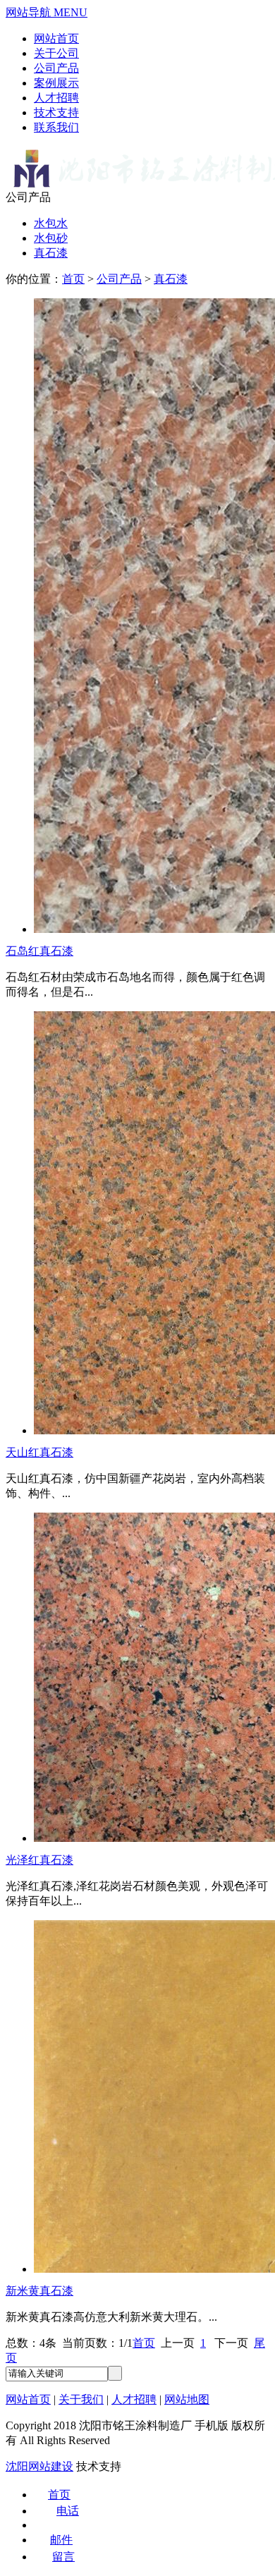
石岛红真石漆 (39, 951)
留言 (63, 2557)
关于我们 (81, 2399)
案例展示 (56, 83)
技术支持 (56, 112)
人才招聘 (56, 98)
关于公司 (56, 53)
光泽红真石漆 (39, 1860)
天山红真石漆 (39, 1452)
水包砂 (51, 238)
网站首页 (56, 38)
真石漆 (51, 253)
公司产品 (56, 68)
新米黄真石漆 (39, 2291)
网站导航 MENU (47, 12)
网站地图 (187, 2399)
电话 (68, 2511)
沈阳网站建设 (39, 2466)
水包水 (51, 223)
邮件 (61, 2540)
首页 (73, 279)
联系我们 (56, 127)
